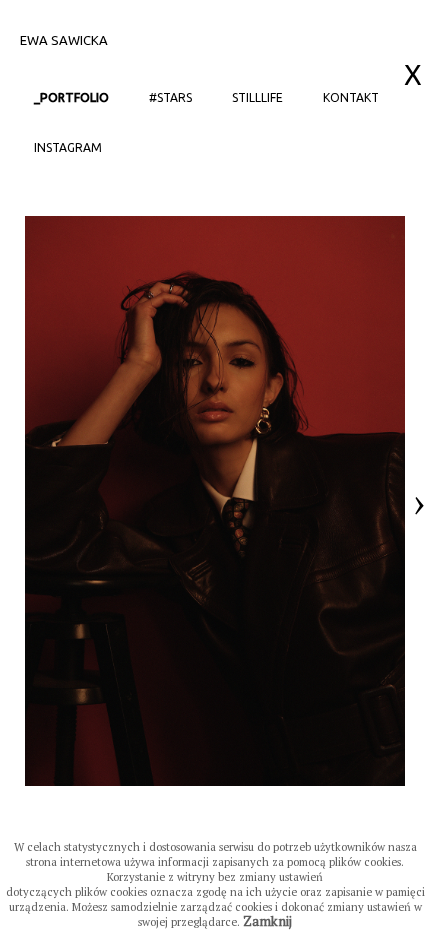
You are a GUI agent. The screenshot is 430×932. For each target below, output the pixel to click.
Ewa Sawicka (64, 40)
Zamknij (267, 921)
